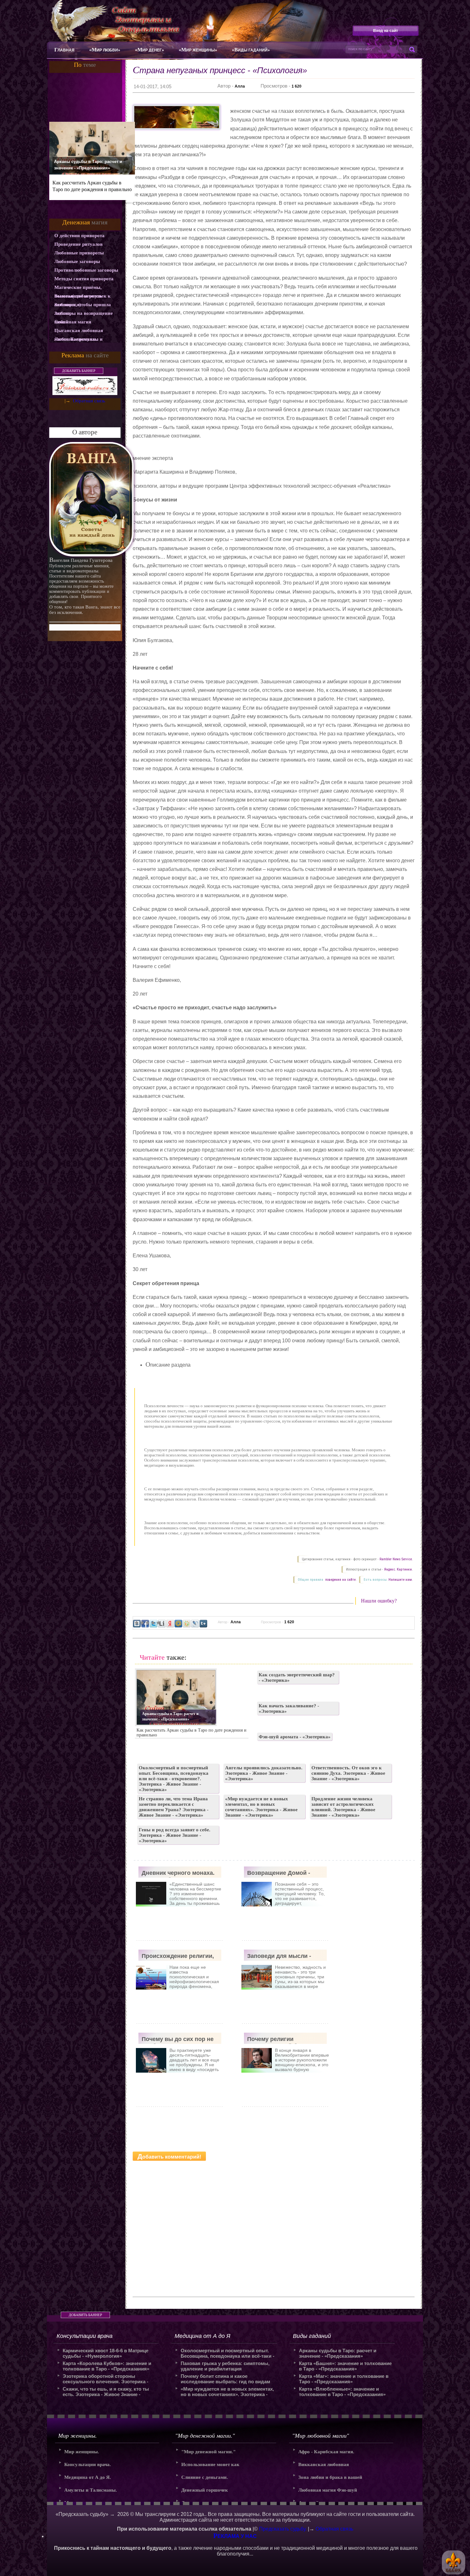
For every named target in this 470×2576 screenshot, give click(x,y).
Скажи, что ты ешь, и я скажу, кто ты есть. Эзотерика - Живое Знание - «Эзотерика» (106, 2392)
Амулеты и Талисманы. (91, 2490)
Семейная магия (73, 322)
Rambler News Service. (396, 1559)
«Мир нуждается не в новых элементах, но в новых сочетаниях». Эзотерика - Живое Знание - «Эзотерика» (261, 1807)
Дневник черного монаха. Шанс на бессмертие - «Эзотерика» (178, 1874)
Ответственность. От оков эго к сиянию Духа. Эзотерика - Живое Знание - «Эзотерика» (348, 1773)
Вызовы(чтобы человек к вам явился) (82, 297)
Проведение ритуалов (78, 244)
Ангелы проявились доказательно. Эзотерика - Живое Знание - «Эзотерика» (264, 1773)
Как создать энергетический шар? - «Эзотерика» (297, 1677)
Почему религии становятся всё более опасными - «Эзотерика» (282, 2040)
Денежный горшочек (205, 2490)
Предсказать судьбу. (283, 2529)
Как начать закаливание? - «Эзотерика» (289, 1708)
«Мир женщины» (198, 50)
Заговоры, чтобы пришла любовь (83, 306)
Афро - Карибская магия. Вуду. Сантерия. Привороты (329, 2454)
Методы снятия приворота (84, 279)
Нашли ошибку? (379, 1601)
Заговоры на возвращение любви (84, 314)
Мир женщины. (82, 2452)
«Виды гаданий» (251, 50)
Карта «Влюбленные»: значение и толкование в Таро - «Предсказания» (342, 2392)
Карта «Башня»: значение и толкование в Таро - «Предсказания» (345, 2366)
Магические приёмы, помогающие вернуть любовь (78, 288)
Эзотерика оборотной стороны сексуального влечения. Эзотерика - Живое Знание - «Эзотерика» (106, 2379)
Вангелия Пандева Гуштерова (81, 560)
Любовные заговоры (77, 261)
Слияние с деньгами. (205, 2477)
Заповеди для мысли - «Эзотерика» (279, 1957)
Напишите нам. (401, 1580)
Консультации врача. (88, 2464)
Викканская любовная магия (324, 2467)
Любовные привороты (79, 253)
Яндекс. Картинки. (398, 1569)
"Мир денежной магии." (208, 2452)
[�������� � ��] (195, 1624)
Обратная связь (89, 401)
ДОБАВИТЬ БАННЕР (79, 371)
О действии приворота (79, 236)
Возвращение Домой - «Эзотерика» (279, 1874)
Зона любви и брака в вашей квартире (330, 2479)
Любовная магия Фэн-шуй (328, 2490)
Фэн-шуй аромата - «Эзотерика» (295, 1737)
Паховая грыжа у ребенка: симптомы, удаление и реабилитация (225, 2366)
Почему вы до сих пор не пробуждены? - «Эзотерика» (178, 2040)
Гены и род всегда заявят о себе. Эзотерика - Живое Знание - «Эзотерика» (175, 1835)
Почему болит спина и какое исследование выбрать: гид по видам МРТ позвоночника (225, 2379)
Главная (64, 50)
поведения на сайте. (340, 1580)
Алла (240, 86)
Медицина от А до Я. (88, 2477)
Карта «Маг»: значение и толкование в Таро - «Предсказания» (344, 2379)
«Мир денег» (149, 50)
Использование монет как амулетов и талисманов (210, 2467)
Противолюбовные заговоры (86, 270)
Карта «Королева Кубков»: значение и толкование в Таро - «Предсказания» (107, 2366)
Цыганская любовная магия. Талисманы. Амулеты (79, 331)
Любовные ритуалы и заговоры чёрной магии (81, 340)
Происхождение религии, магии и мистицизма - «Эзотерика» (178, 1957)
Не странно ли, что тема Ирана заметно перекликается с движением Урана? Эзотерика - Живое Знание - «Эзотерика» (174, 1807)
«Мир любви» (105, 50)
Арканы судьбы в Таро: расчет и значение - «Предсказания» (88, 165)
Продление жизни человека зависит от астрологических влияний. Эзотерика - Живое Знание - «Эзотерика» (343, 1807)
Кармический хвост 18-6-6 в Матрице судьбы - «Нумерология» (106, 2353)
